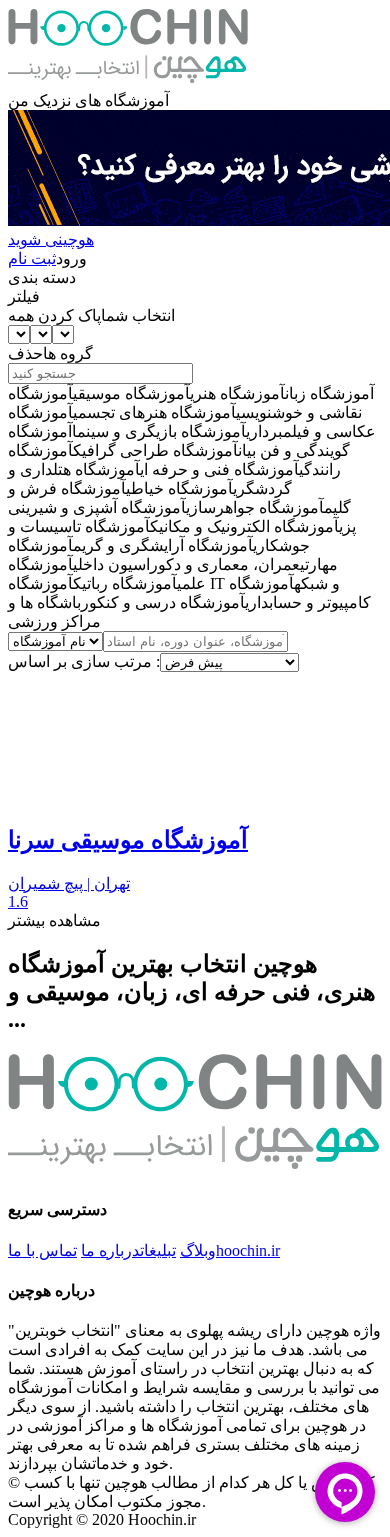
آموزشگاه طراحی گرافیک (155, 450)
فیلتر (24, 296)
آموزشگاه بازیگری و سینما (159, 431)
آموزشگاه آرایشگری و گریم (163, 545)
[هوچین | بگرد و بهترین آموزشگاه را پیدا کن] (128, 81)
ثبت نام (32, 258)
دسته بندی (42, 277)
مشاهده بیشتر (54, 920)
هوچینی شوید (51, 239)
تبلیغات (158, 1250)
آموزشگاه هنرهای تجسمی (154, 412)
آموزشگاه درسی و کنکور (163, 602)
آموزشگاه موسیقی (131, 393)
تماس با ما (42, 1250)
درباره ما (110, 1250)
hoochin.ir (248, 1250)
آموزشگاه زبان (329, 393)
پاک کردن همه (54, 315)
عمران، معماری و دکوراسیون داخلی (186, 564)
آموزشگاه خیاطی (179, 488)
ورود (71, 258)
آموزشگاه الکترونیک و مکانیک (244, 526)
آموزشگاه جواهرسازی (255, 507)
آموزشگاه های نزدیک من (88, 100)
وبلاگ (198, 1250)
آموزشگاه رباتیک (125, 583)
